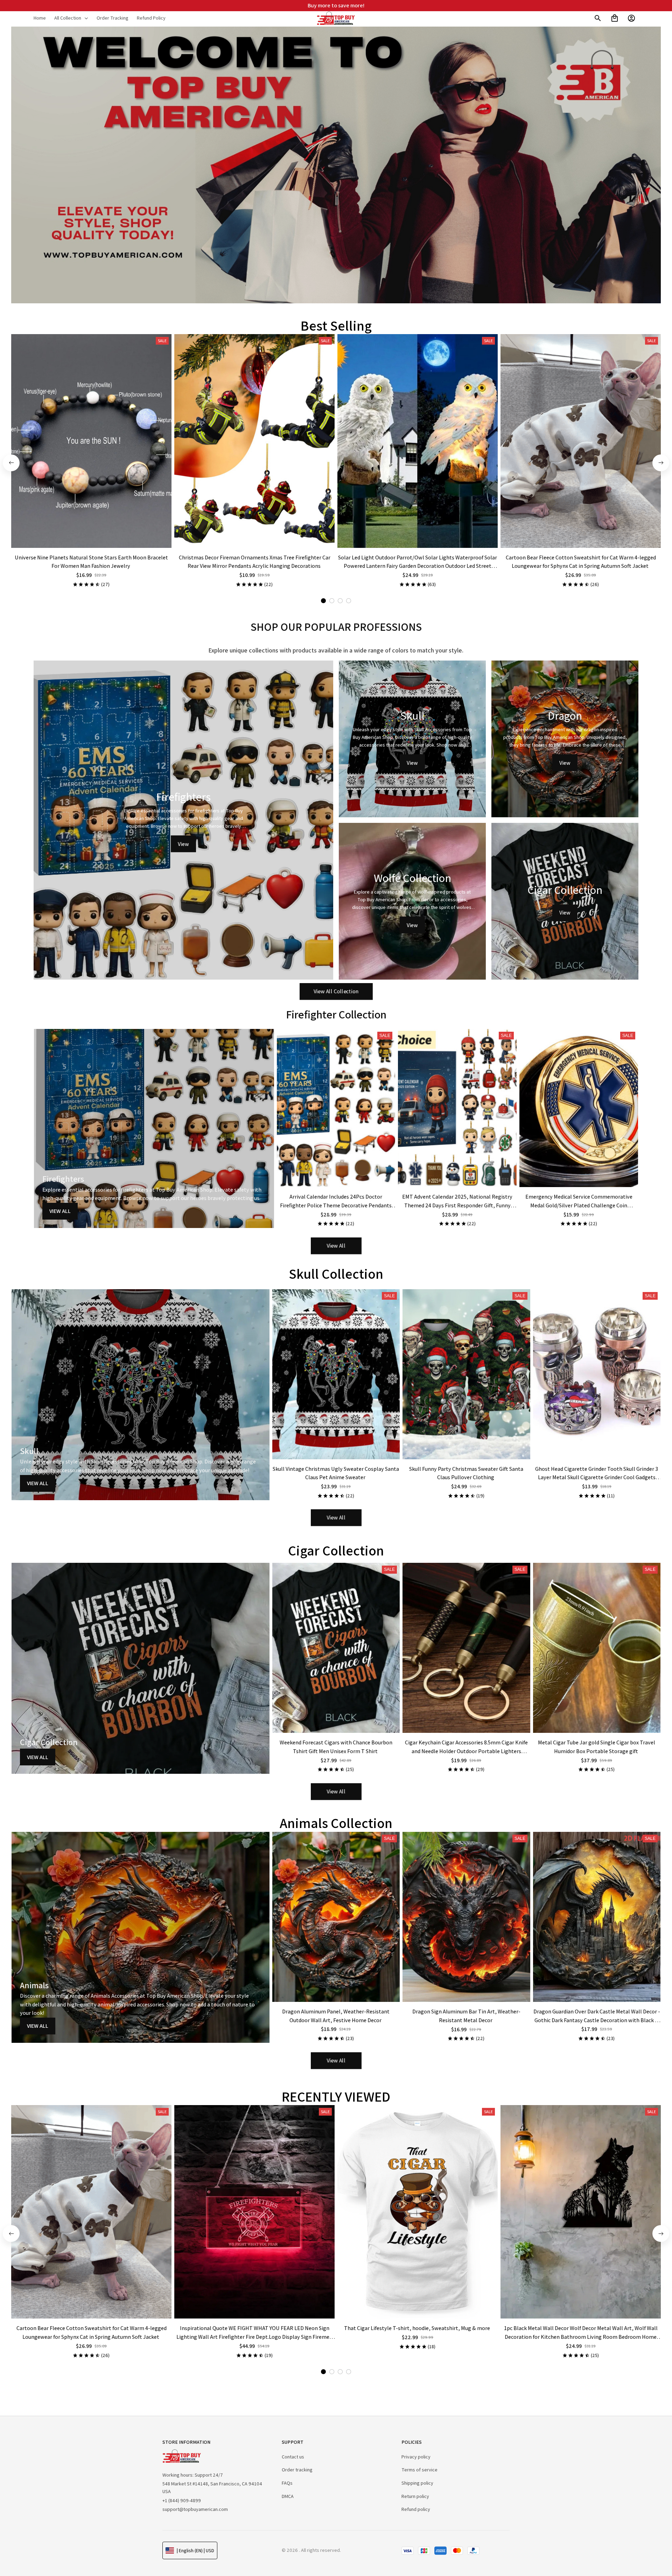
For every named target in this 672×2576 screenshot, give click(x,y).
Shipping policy (417, 2483)
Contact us (293, 2457)
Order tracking (297, 2470)
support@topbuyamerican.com (195, 2509)
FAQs (287, 2483)
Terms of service (419, 2470)
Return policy (415, 2496)
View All (60, 1211)
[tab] (323, 601)
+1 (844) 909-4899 (182, 2500)
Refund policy (416, 2509)
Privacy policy (416, 2457)
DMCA (288, 2496)
